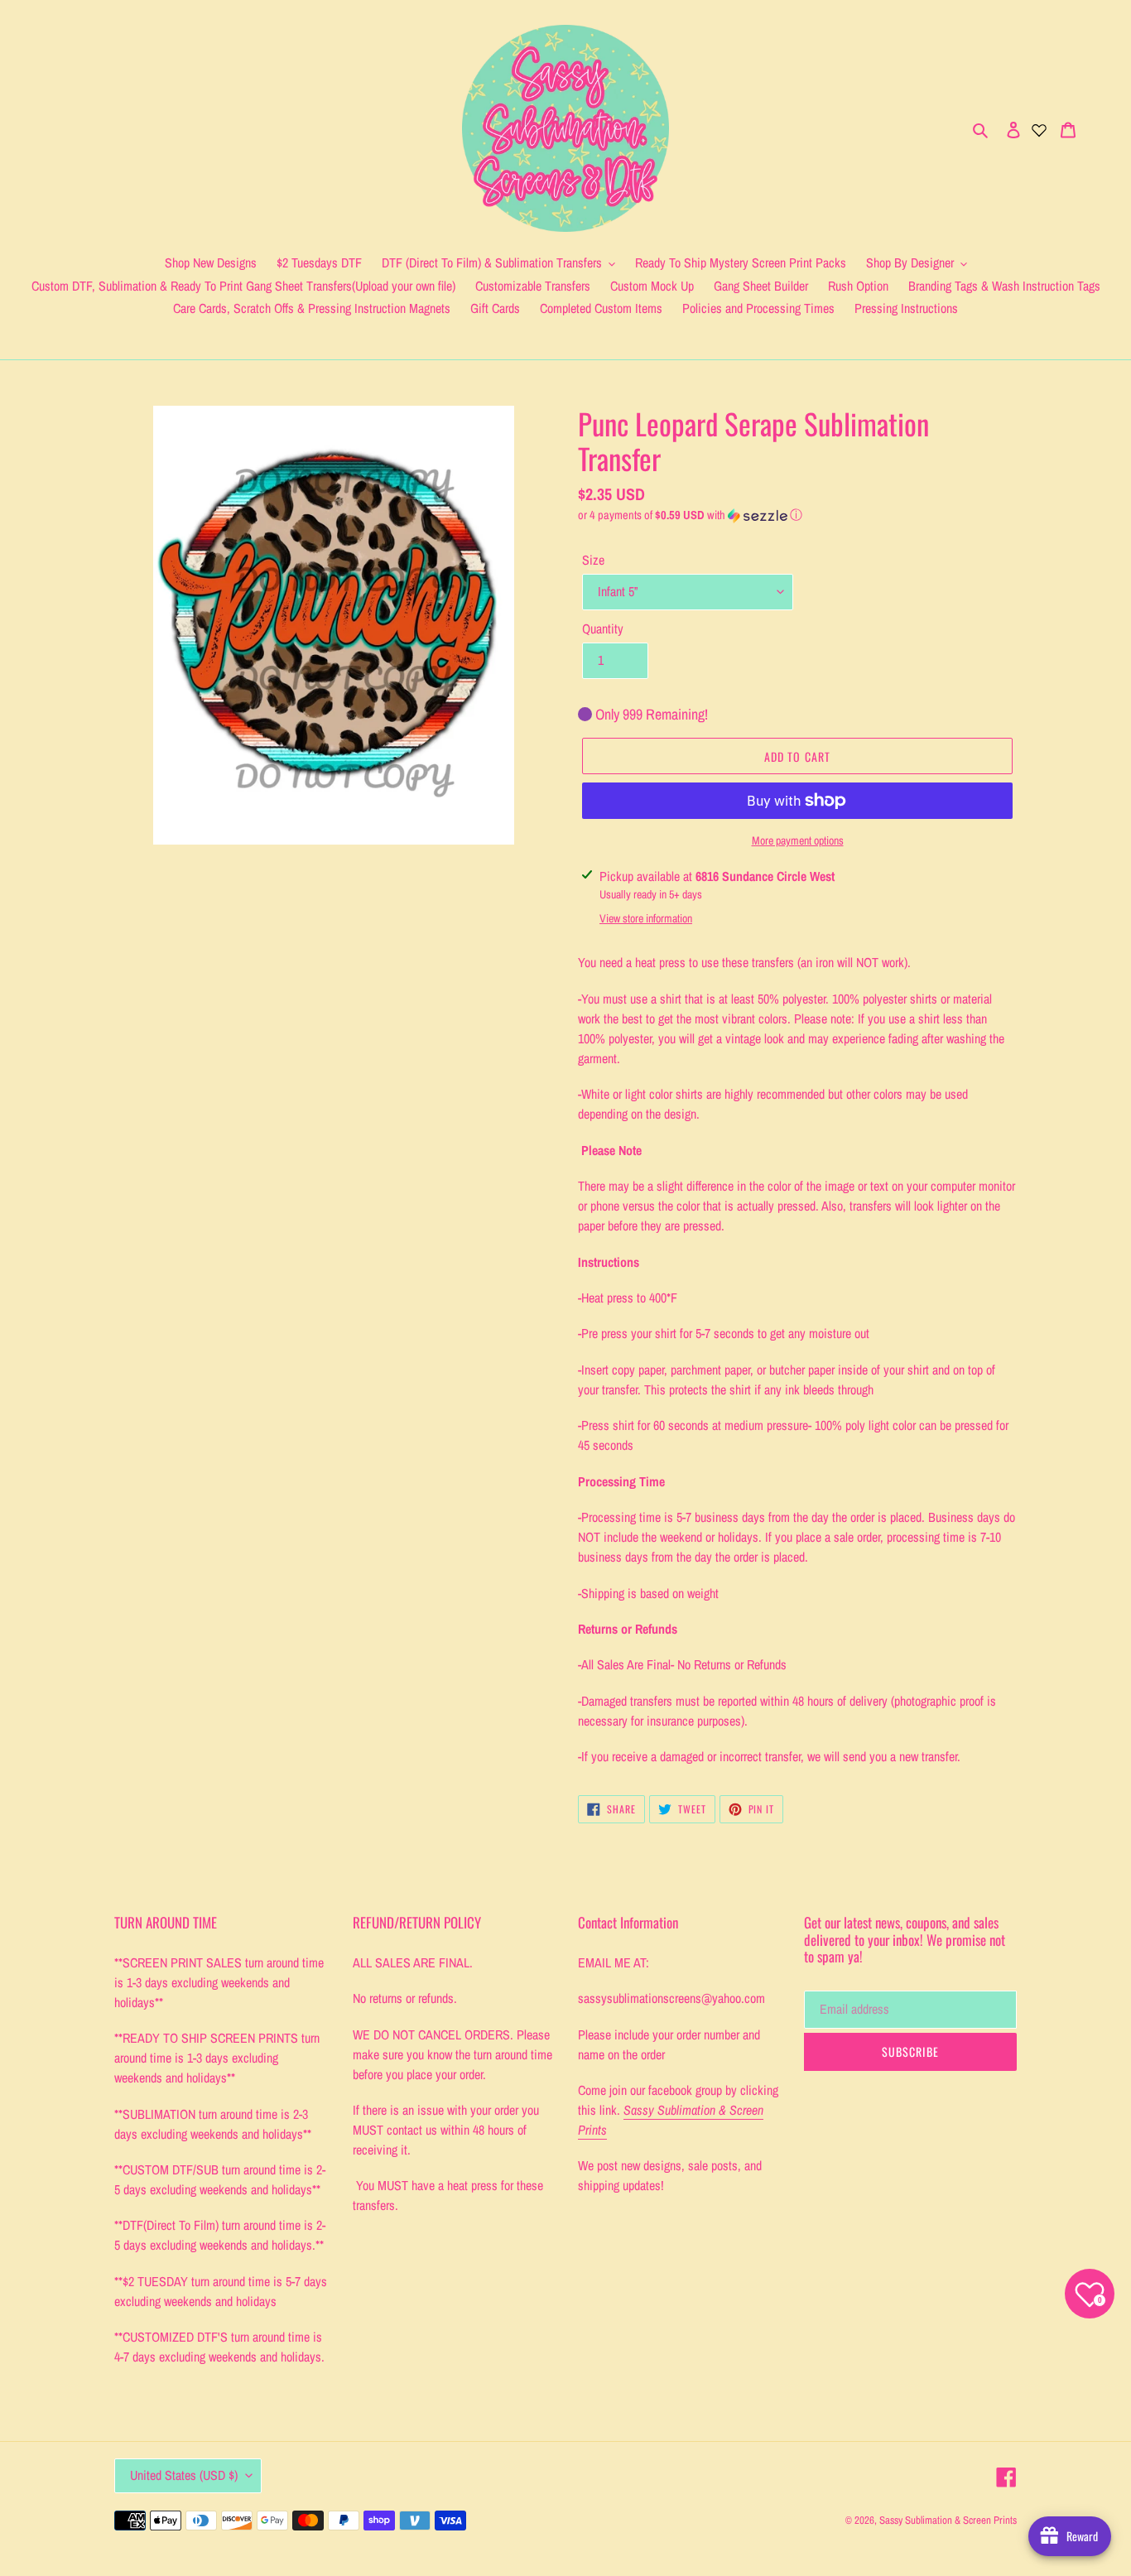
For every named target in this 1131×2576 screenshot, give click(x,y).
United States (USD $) (184, 2475)
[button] (690, 515)
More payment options (798, 840)
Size (593, 560)
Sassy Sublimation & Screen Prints (948, 2520)
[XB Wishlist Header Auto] (1039, 128)
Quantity (603, 628)
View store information (646, 918)
